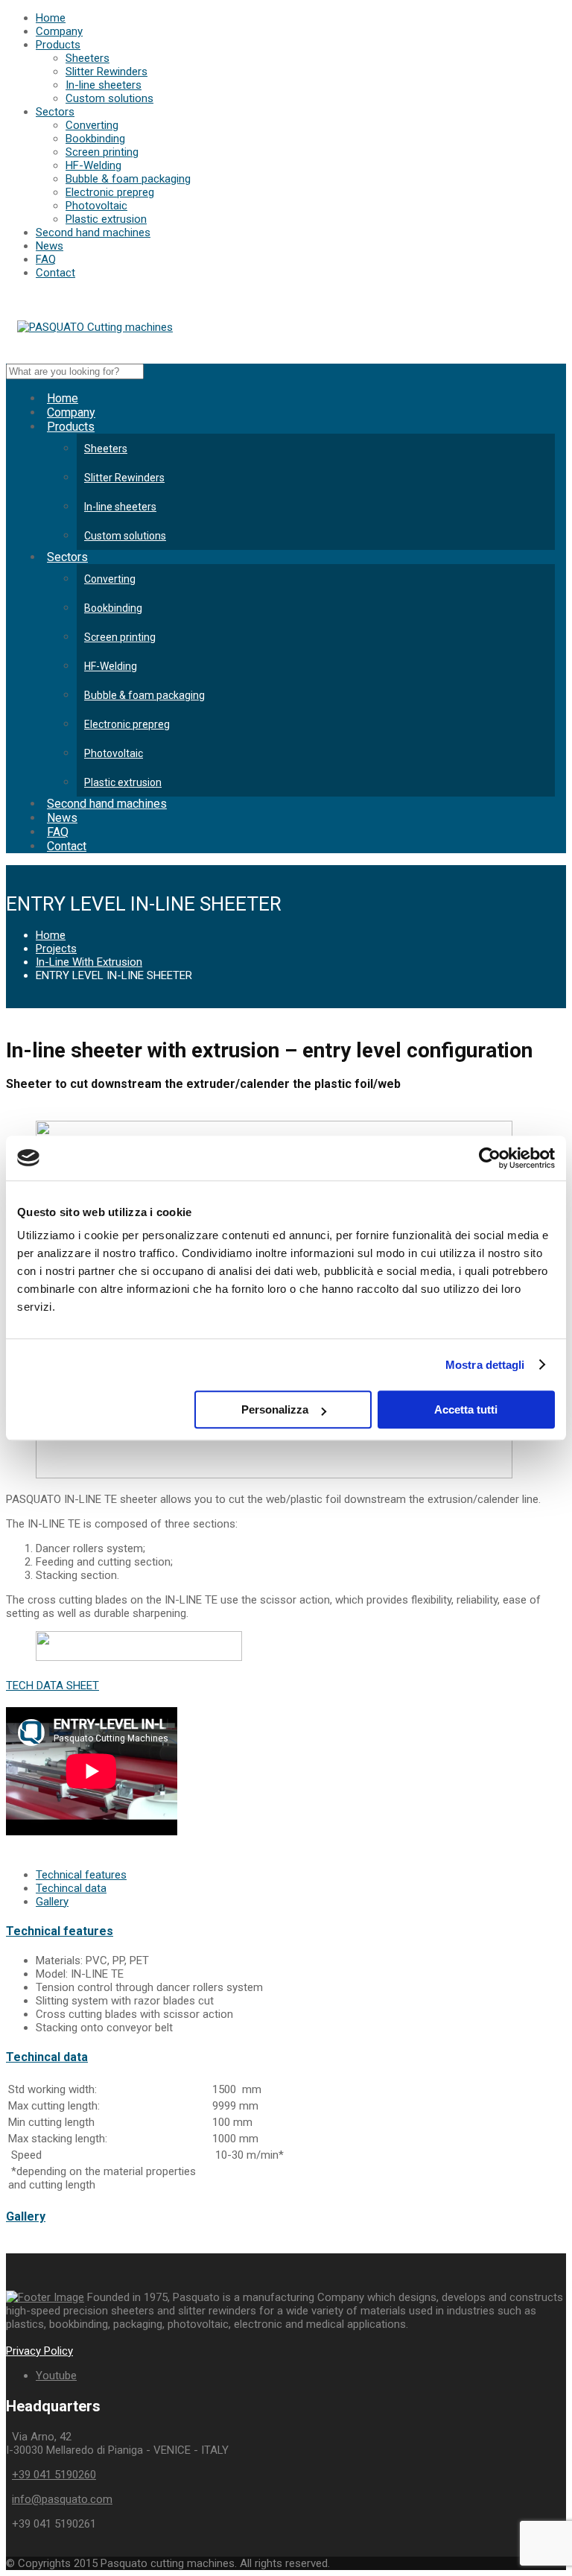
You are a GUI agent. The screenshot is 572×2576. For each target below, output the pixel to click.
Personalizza (275, 1409)
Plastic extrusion (106, 219)
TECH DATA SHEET (53, 1686)
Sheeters (88, 58)
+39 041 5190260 (54, 2475)
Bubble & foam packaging (128, 179)
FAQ (46, 259)
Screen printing (102, 152)
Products (58, 45)
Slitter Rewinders (107, 72)
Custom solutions (109, 98)
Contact (55, 273)
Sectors (55, 112)
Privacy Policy (39, 2351)
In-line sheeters (104, 85)
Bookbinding (95, 139)
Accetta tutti (466, 1409)
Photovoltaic (96, 206)
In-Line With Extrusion (89, 962)
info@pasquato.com (62, 2499)
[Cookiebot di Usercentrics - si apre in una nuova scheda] (490, 1158)
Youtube (56, 2376)
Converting (92, 125)
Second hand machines (93, 232)
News (50, 246)
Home (51, 18)
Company (59, 31)
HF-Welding (93, 165)
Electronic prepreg (110, 192)
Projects (56, 949)
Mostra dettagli (485, 1365)
